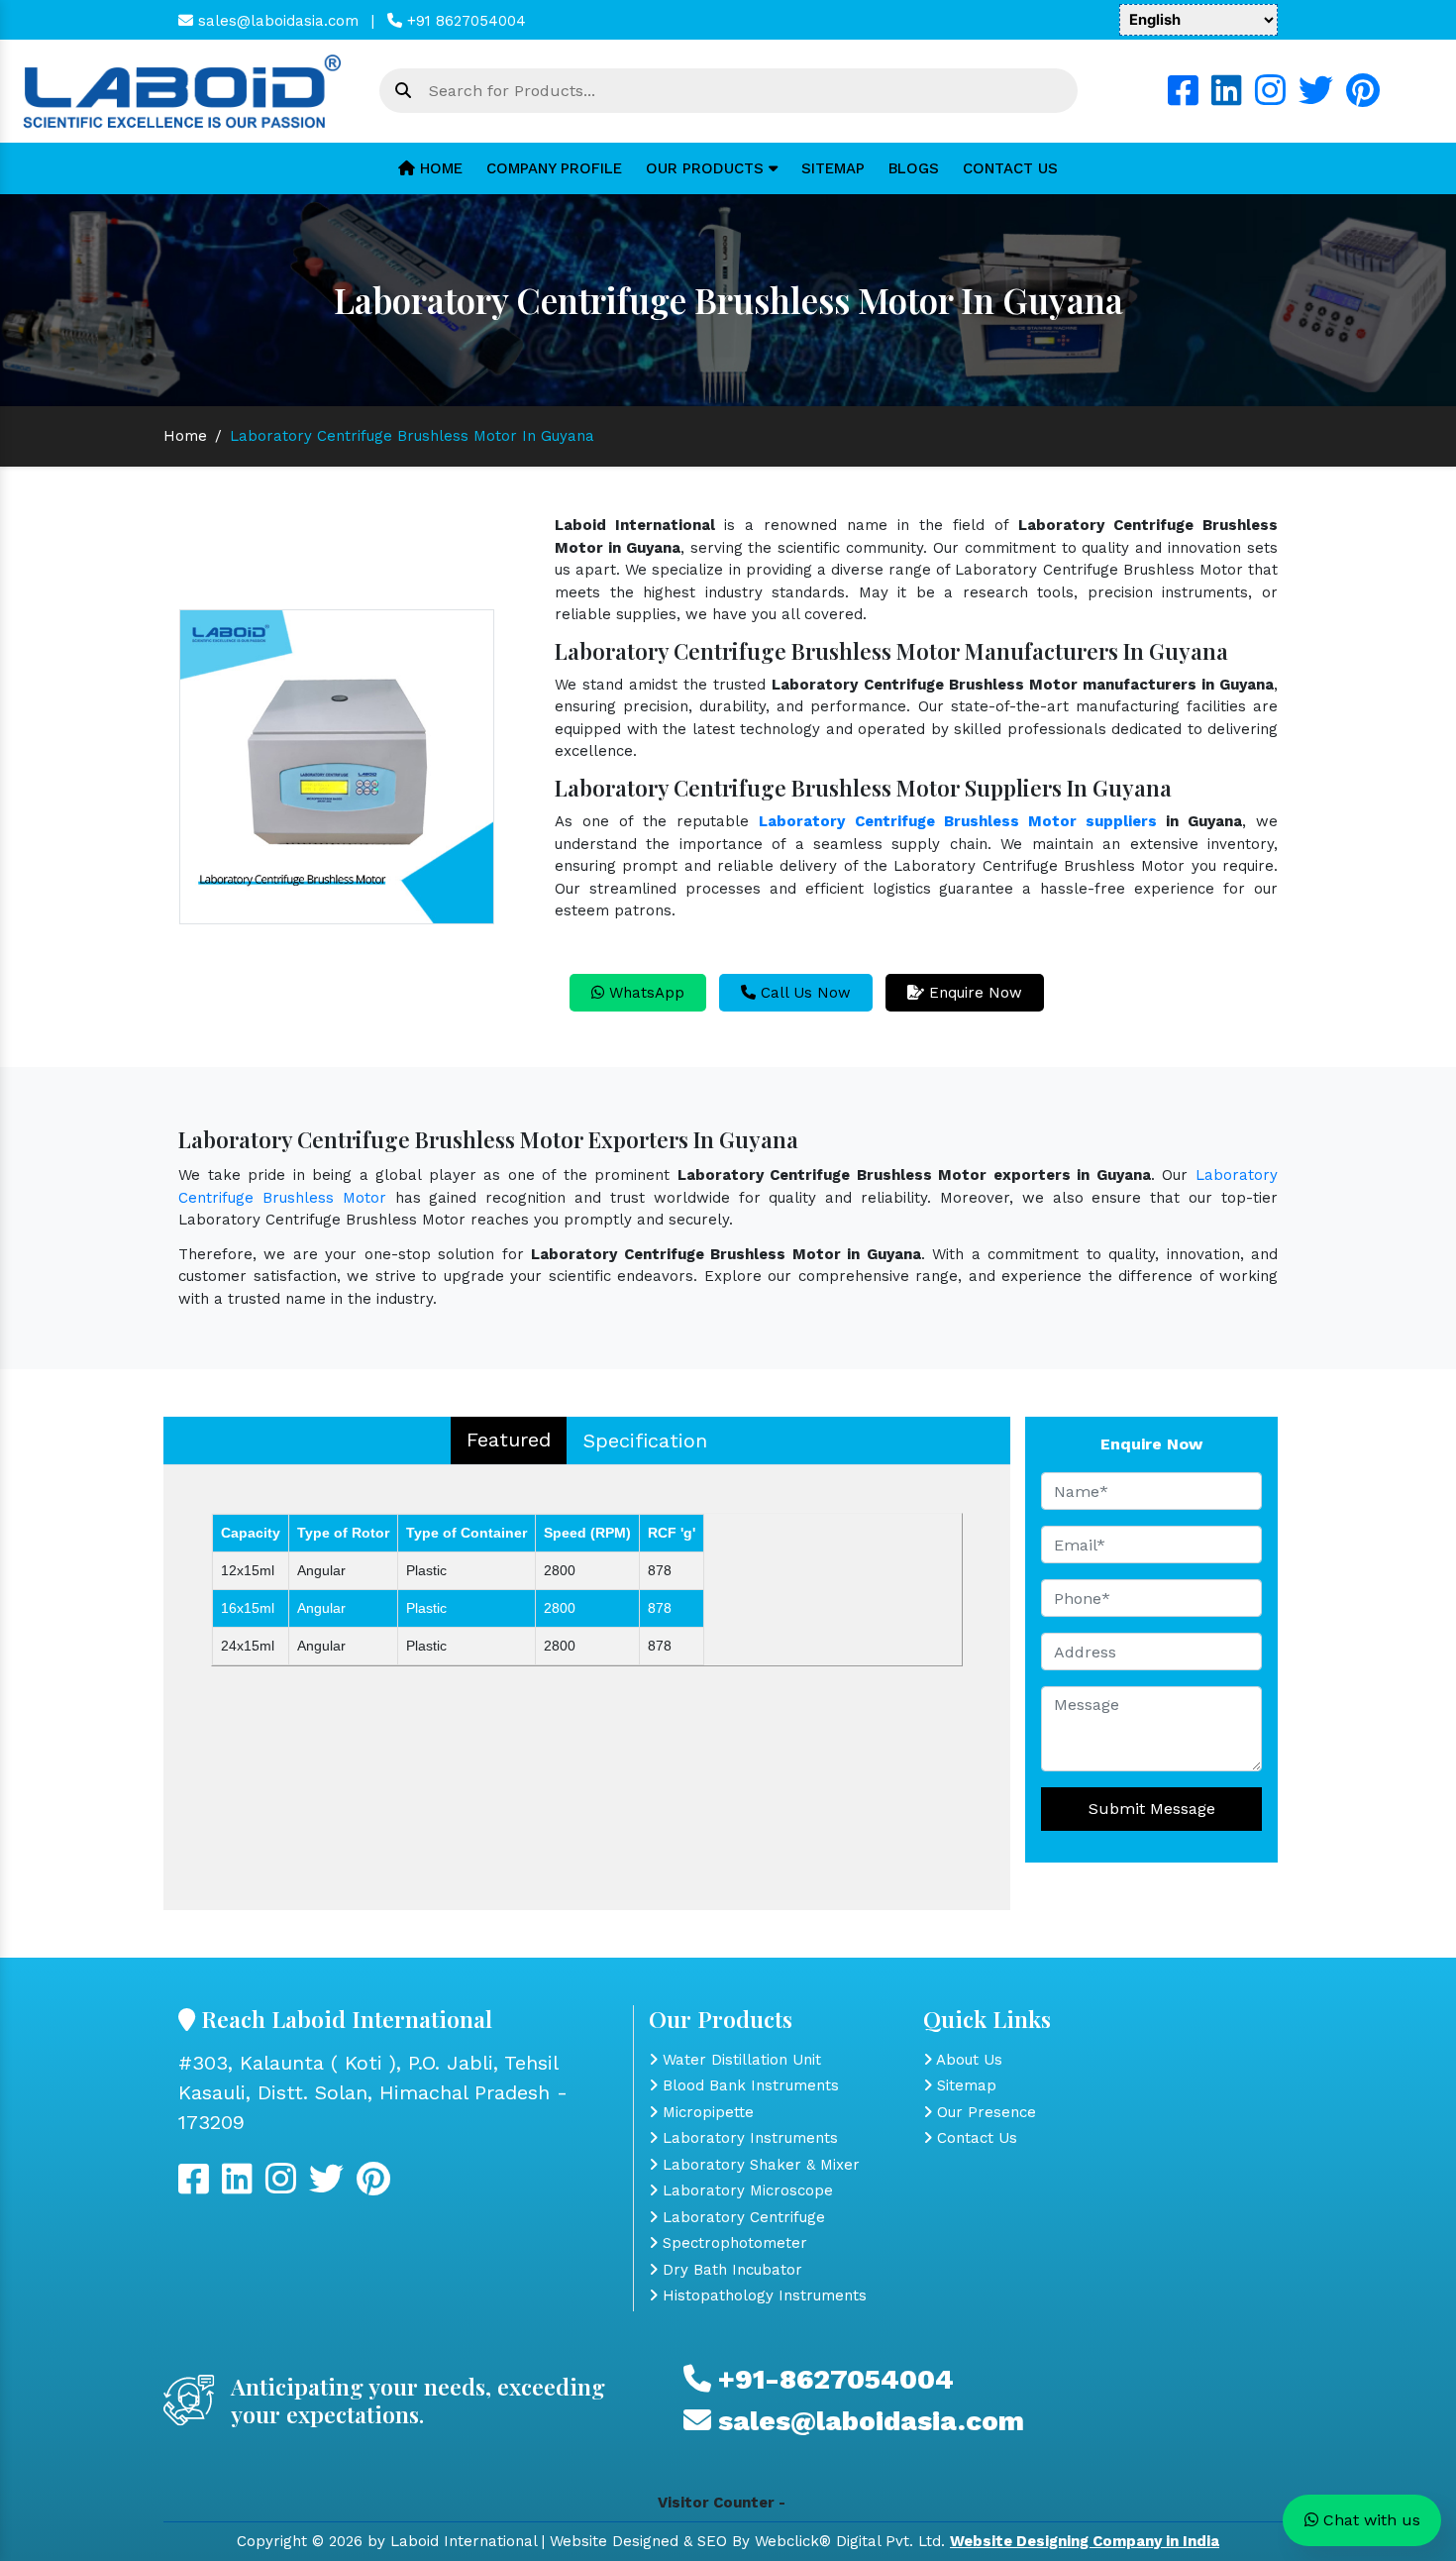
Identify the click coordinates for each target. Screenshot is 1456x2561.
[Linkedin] (1227, 98)
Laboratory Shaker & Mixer (759, 2165)
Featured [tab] (509, 1440)
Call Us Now (803, 993)
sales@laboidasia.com (276, 21)
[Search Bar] (403, 91)
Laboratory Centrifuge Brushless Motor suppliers (957, 821)
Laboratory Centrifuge (741, 2217)
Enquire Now (973, 993)
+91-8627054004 (832, 2379)
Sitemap (833, 168)
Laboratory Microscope (745, 2190)
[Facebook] (1183, 98)
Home (439, 168)
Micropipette (706, 2112)
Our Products (707, 168)
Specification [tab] (645, 1441)
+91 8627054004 (464, 21)
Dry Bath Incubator (730, 2270)
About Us (967, 2060)
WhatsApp (644, 993)
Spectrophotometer (732, 2243)
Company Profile (554, 168)
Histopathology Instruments (762, 2295)
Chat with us (1369, 2520)
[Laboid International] (182, 90)
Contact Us (1010, 168)
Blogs (914, 168)
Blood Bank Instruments (748, 2085)
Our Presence (984, 2112)
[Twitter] (1316, 98)
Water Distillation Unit (739, 2060)
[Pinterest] (1363, 98)
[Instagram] (1270, 98)
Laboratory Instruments (748, 2138)
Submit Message (1152, 1809)
